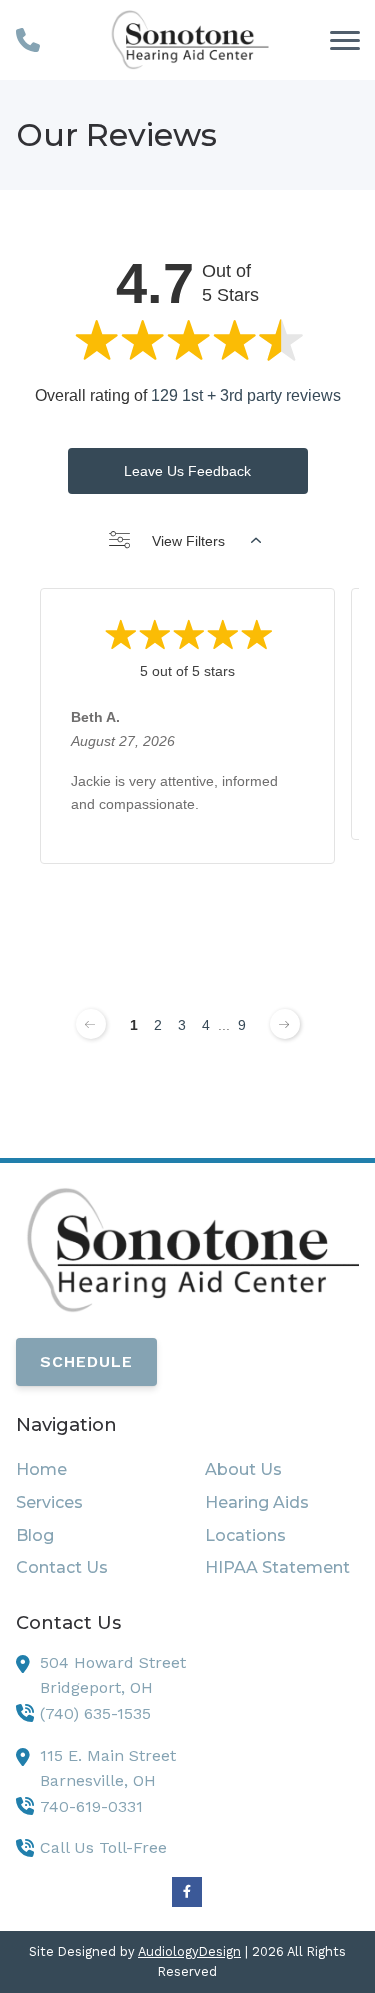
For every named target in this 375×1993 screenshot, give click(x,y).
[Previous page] (91, 1024)
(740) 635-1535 (95, 1713)
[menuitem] (93, 1470)
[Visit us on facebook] (187, 1892)
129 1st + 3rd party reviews (246, 395)
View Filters (188, 541)
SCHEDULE (86, 1361)
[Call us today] (28, 40)
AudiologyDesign (189, 1951)
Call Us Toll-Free (103, 1847)
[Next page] (285, 1024)
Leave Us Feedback (187, 471)
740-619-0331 (91, 1806)
